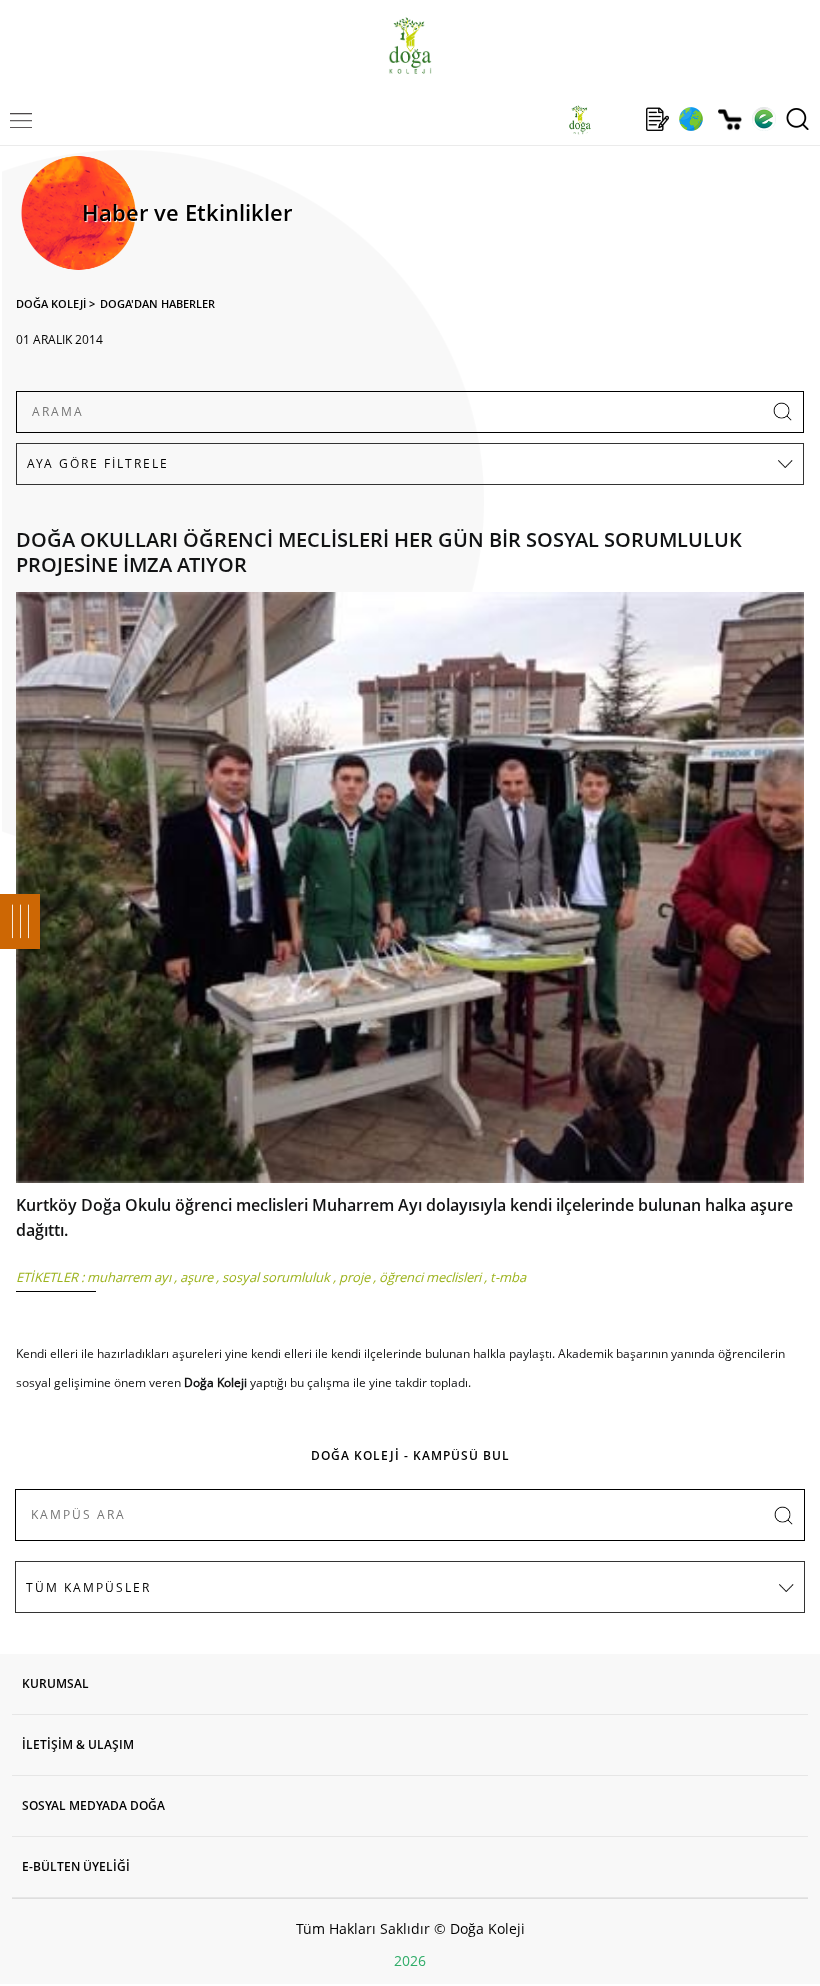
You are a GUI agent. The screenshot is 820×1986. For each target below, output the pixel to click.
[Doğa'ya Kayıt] (657, 119)
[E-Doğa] (763, 119)
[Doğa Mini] (618, 119)
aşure (196, 1277)
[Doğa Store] (729, 119)
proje (354, 1277)
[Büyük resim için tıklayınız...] (409, 892)
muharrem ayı (129, 1277)
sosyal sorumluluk (276, 1277)
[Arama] (797, 119)
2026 (410, 1960)
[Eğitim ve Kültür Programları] (690, 119)
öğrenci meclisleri (430, 1277)
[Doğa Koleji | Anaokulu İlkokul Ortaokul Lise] (409, 45)
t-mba (508, 1277)
